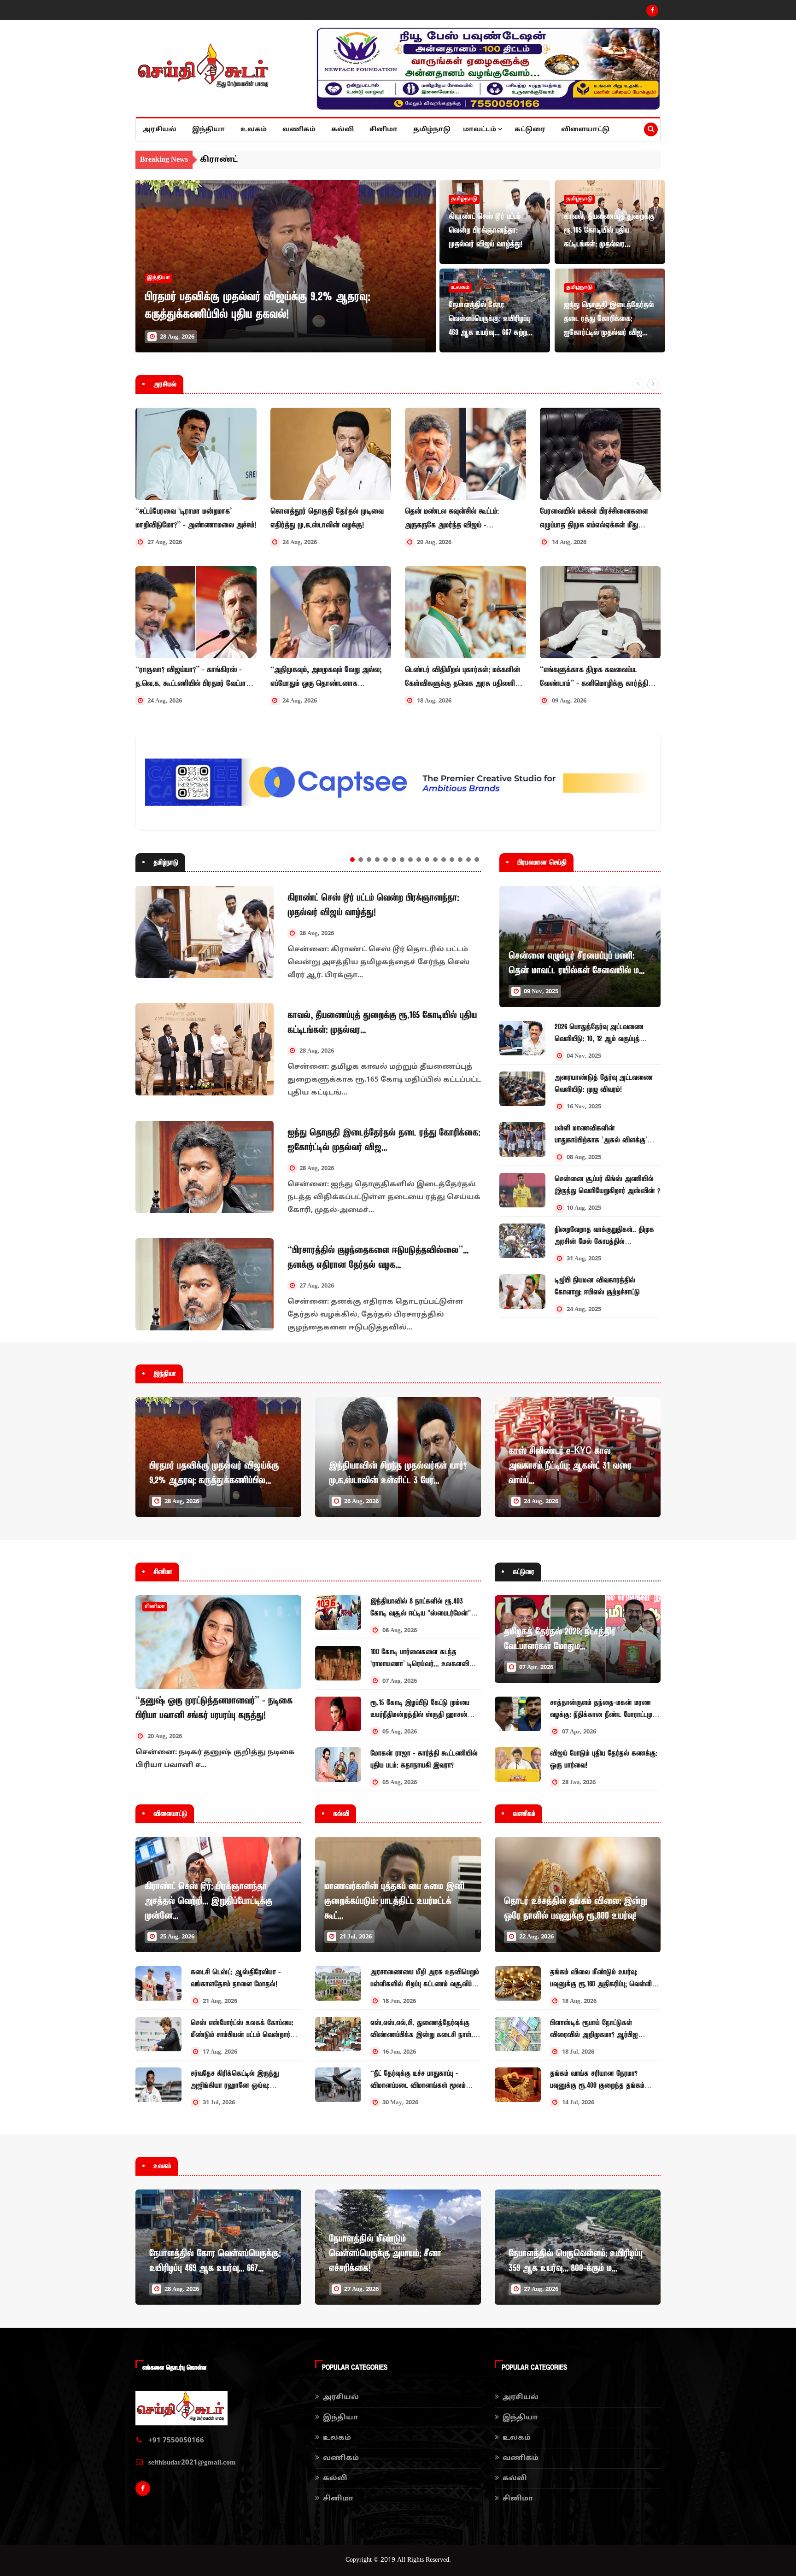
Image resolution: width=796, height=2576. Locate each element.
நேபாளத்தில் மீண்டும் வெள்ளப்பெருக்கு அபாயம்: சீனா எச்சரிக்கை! (385, 2254)
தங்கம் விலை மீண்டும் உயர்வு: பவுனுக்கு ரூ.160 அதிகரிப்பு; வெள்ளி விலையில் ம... (601, 1984)
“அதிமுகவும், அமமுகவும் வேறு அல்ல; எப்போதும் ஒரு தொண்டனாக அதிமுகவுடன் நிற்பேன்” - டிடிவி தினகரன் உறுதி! (326, 677)
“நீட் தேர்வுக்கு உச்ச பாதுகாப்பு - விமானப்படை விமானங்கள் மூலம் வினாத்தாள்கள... (418, 2085)
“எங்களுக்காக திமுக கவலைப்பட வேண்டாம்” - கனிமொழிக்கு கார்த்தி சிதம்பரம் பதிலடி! (594, 677)
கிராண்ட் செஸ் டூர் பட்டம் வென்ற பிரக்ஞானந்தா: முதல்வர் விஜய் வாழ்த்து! (486, 230)
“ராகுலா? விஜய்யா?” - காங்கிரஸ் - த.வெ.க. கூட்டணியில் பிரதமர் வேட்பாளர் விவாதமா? (196, 677)
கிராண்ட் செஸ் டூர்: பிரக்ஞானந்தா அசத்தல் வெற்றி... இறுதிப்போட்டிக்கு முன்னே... (208, 1901)
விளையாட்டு (585, 130)
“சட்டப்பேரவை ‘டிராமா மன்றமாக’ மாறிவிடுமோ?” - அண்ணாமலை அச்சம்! (196, 518)
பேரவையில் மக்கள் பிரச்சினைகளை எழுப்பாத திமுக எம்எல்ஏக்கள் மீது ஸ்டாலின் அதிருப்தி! (594, 519)
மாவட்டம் (480, 130)
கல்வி (342, 130)
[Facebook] (652, 11)
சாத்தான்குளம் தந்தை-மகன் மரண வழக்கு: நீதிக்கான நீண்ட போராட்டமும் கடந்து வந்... (603, 1715)
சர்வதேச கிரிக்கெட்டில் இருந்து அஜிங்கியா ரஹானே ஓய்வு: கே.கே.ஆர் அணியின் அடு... (235, 2085)
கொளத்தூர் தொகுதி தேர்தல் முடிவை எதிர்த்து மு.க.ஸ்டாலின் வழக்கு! (327, 518)
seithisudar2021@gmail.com (192, 2463)
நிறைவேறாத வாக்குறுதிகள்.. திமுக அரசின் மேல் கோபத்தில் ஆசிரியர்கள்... (604, 1241)
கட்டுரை (530, 130)
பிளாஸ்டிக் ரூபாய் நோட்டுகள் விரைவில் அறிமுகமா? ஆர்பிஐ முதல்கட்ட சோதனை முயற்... (594, 2035)
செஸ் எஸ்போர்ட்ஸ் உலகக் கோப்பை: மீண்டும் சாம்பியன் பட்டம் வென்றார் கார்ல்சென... (242, 2035)
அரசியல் (160, 130)
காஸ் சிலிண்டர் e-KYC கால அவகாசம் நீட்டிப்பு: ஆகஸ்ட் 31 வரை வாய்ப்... (570, 1466)
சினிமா (383, 130)
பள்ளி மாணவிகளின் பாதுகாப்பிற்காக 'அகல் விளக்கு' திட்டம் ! (601, 1140)
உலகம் (254, 130)
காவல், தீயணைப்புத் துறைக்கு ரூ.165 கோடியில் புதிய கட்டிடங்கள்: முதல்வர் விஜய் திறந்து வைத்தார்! (415, 160)
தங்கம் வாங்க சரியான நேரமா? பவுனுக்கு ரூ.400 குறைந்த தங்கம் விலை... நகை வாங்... (597, 2085)
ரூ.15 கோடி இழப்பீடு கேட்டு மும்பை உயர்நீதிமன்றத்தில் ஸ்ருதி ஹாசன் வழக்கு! (420, 1715)
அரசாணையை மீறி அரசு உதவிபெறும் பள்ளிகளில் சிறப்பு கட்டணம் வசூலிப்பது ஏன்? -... (425, 1984)
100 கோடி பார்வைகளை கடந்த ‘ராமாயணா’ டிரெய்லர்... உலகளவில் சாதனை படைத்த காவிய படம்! (422, 1664)
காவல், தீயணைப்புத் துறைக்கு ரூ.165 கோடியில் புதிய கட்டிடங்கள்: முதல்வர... (609, 230)
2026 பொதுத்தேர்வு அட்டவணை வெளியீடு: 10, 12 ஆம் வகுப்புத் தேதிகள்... (599, 1039)
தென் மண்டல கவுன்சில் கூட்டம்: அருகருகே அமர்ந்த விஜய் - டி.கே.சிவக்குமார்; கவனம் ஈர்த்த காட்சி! (463, 519)
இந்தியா (208, 130)
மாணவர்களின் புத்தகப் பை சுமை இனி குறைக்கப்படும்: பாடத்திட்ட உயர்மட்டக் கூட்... (394, 1901)
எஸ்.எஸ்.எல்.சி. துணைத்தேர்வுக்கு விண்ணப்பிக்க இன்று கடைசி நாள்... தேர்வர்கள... (424, 2035)
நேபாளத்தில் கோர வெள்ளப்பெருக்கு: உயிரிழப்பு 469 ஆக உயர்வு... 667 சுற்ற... (491, 319)
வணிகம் (299, 130)
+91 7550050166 (176, 2441)
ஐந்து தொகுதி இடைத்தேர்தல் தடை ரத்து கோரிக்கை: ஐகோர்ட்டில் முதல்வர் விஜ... (609, 319)
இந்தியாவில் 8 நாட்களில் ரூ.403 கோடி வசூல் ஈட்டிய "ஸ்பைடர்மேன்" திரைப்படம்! (421, 1613)
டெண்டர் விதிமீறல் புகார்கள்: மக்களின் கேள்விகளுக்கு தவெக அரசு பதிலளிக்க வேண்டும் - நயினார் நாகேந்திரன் (465, 677)
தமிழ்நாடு (432, 130)
